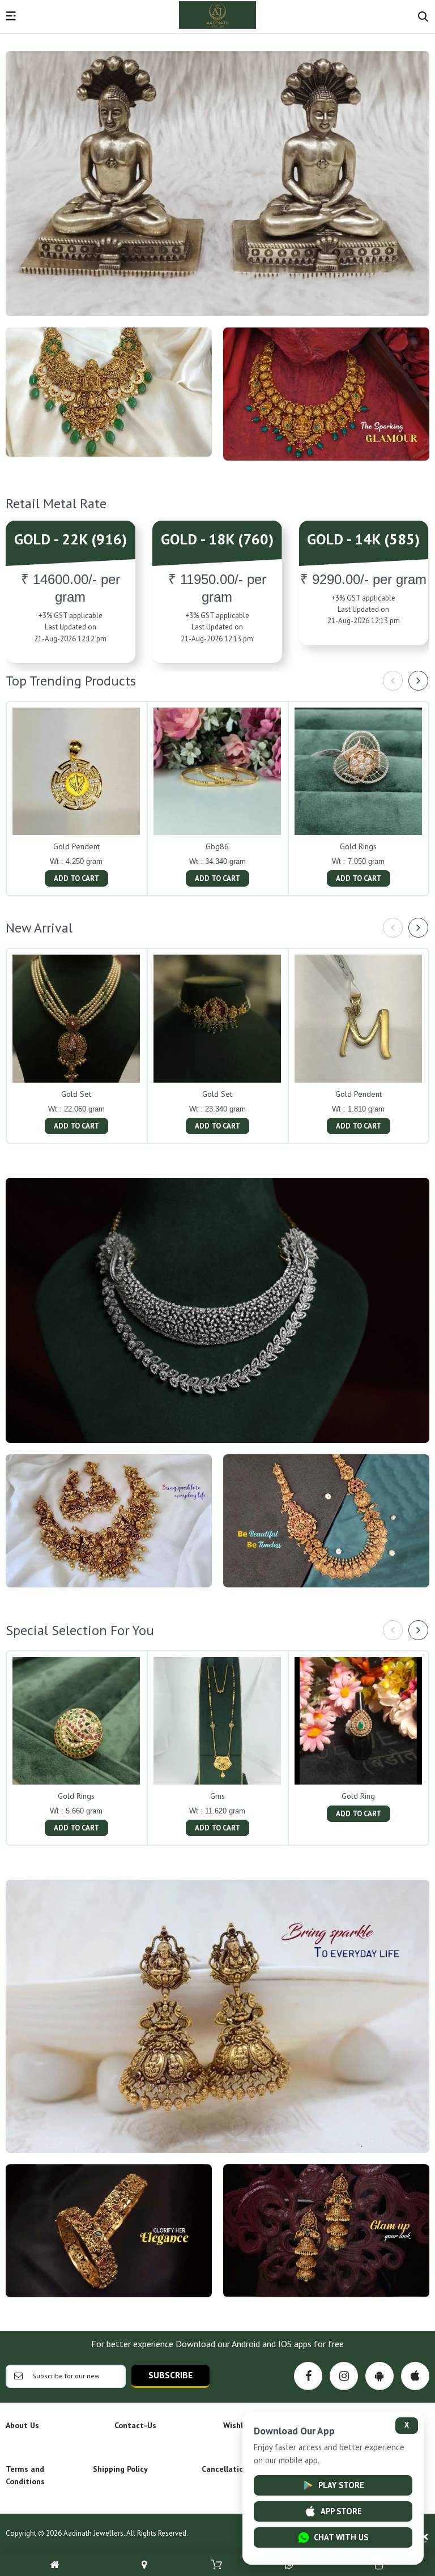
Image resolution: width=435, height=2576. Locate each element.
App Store (341, 2511)
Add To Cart (76, 878)
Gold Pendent (76, 846)
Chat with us (341, 2537)
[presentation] (393, 681)
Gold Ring (358, 1796)
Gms (217, 1796)
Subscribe (170, 2375)
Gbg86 (217, 846)
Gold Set (76, 1094)
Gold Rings (358, 846)
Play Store (341, 2485)
